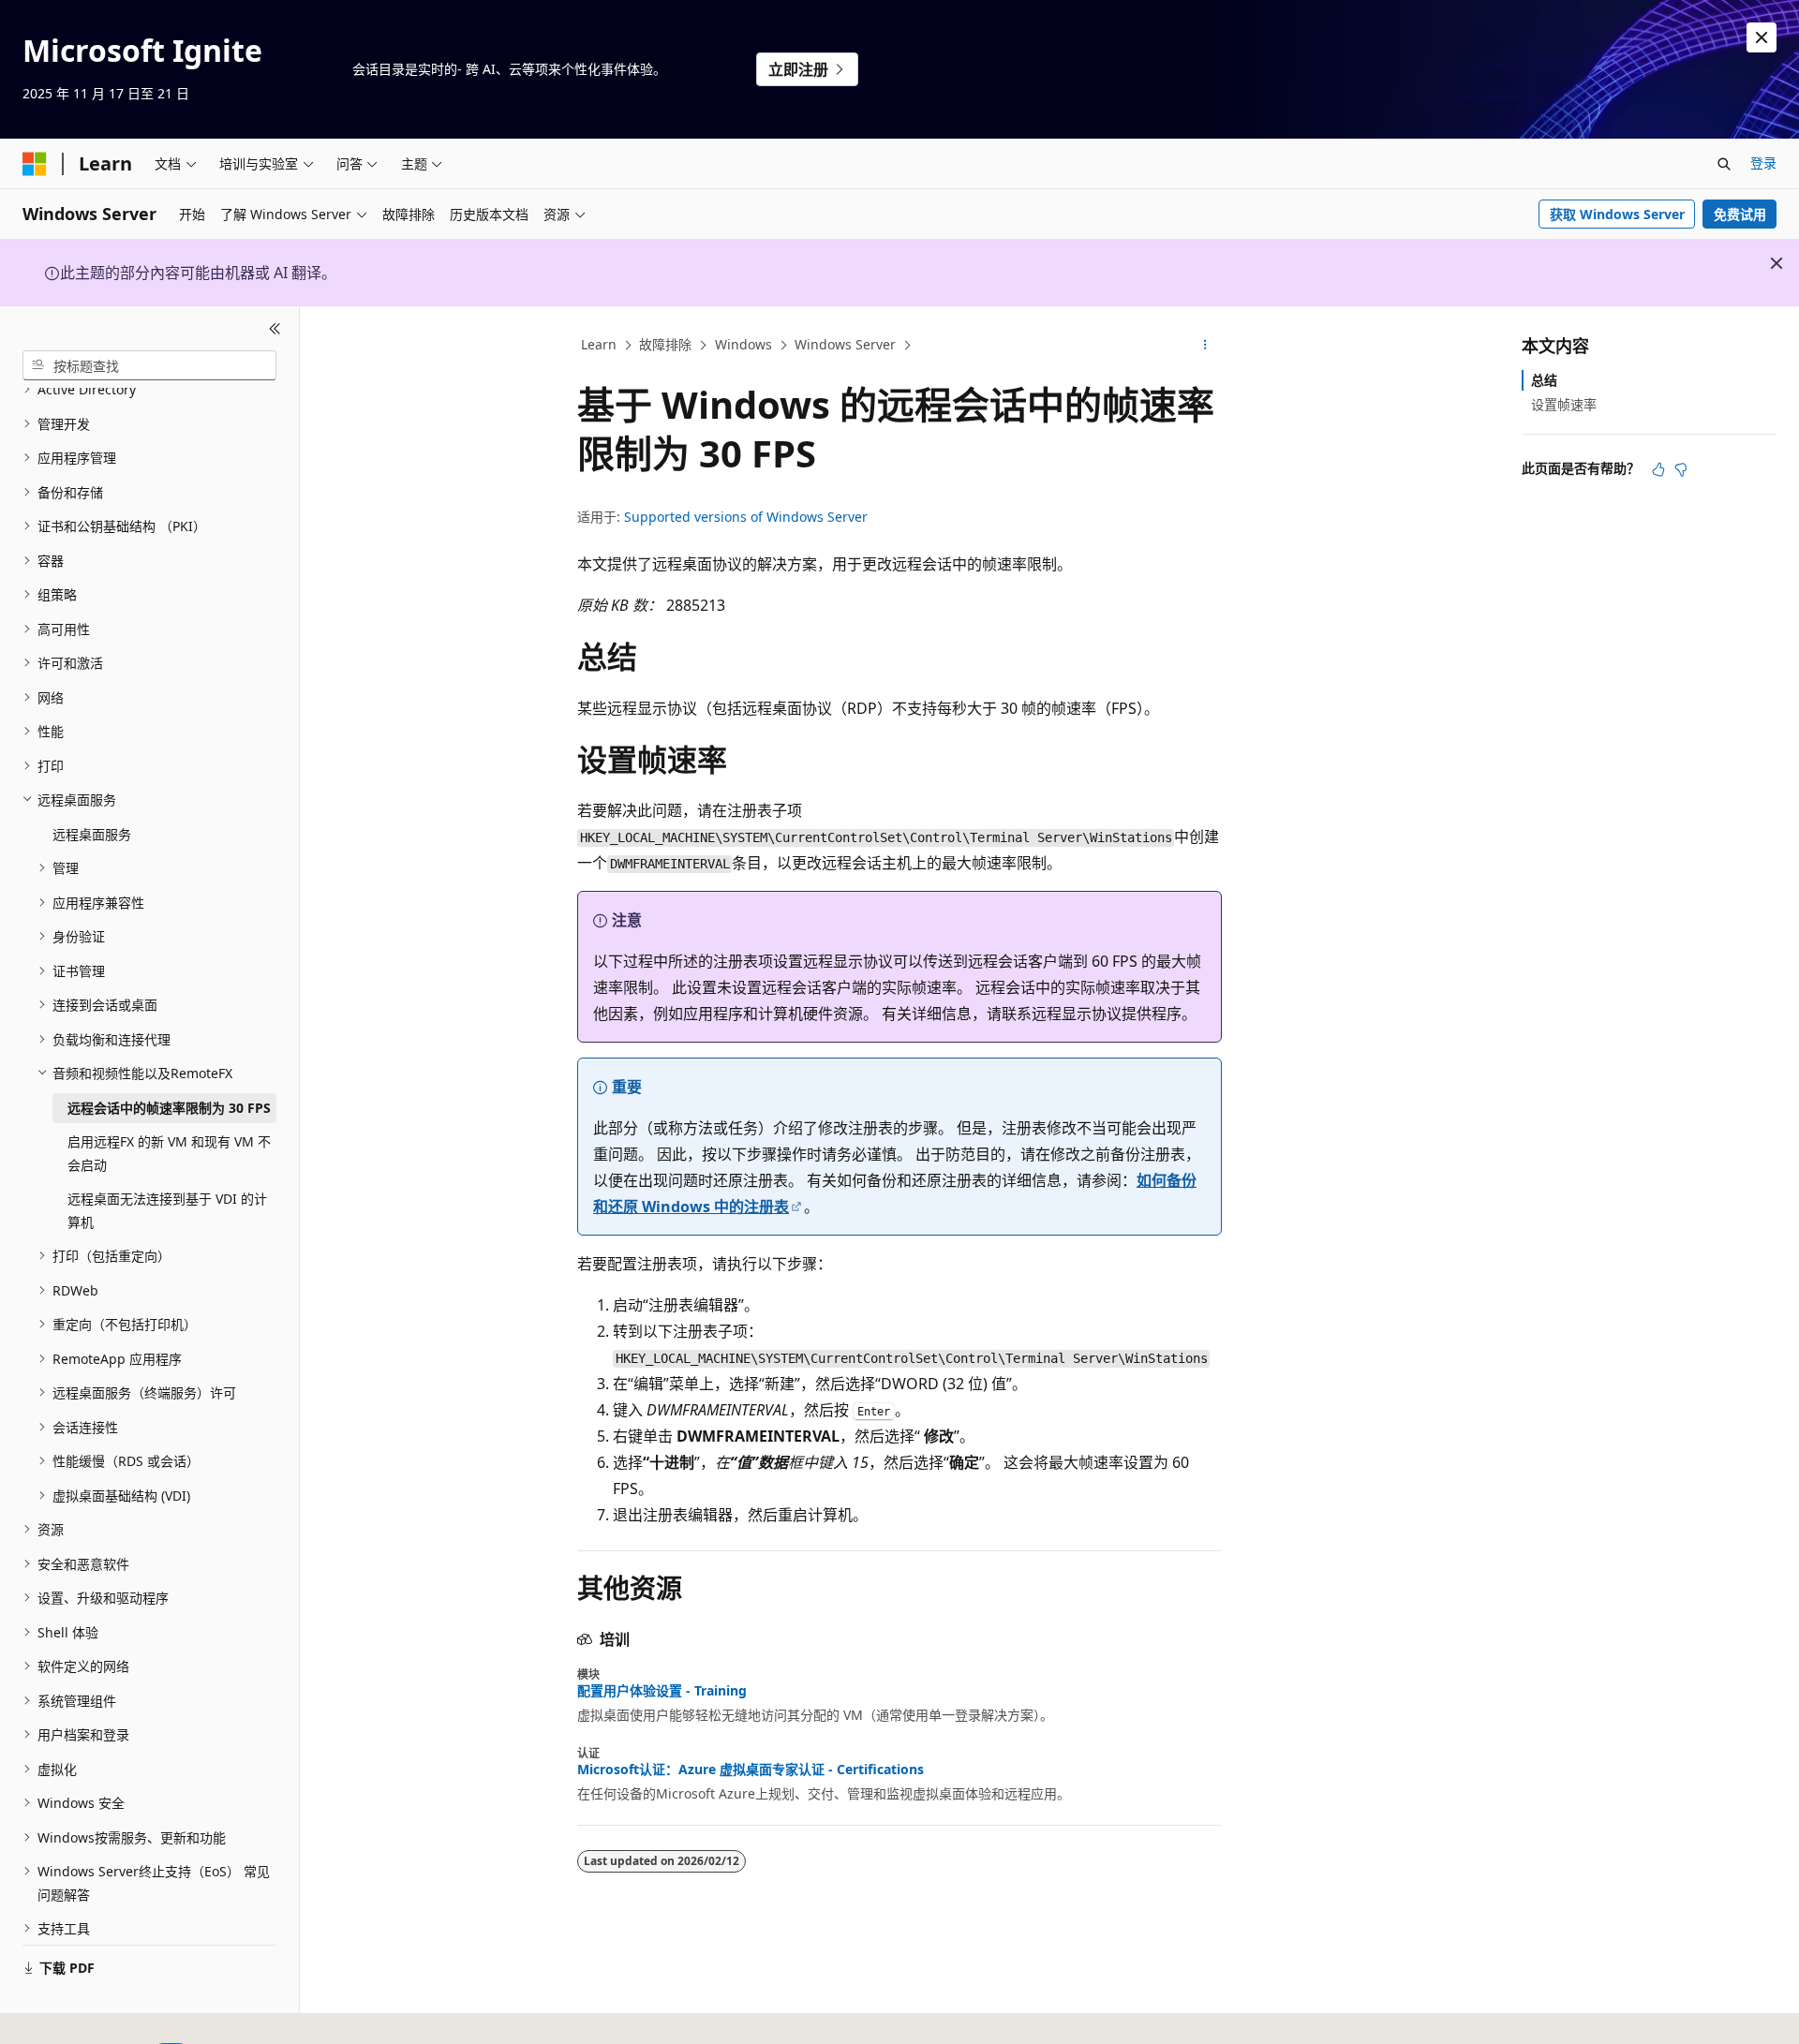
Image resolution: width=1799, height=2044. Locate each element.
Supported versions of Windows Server (746, 517)
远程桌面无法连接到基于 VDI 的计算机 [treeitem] (167, 1210)
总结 (1544, 380)
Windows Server (845, 344)
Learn (599, 344)
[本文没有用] (1681, 469)
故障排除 (665, 344)
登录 (1763, 163)
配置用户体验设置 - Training (662, 1691)
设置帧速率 (1564, 404)
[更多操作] (1205, 346)
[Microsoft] (35, 164)
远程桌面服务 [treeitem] (92, 834)
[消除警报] (1762, 37)
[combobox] (149, 365)
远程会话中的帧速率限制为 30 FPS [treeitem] (169, 1108)
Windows (743, 344)
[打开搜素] (1724, 164)
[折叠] (275, 329)
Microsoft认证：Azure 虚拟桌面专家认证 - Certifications (751, 1770)
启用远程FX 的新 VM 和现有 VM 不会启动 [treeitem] (169, 1153)
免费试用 (1740, 214)
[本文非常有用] (1658, 469)
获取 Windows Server (1617, 214)
